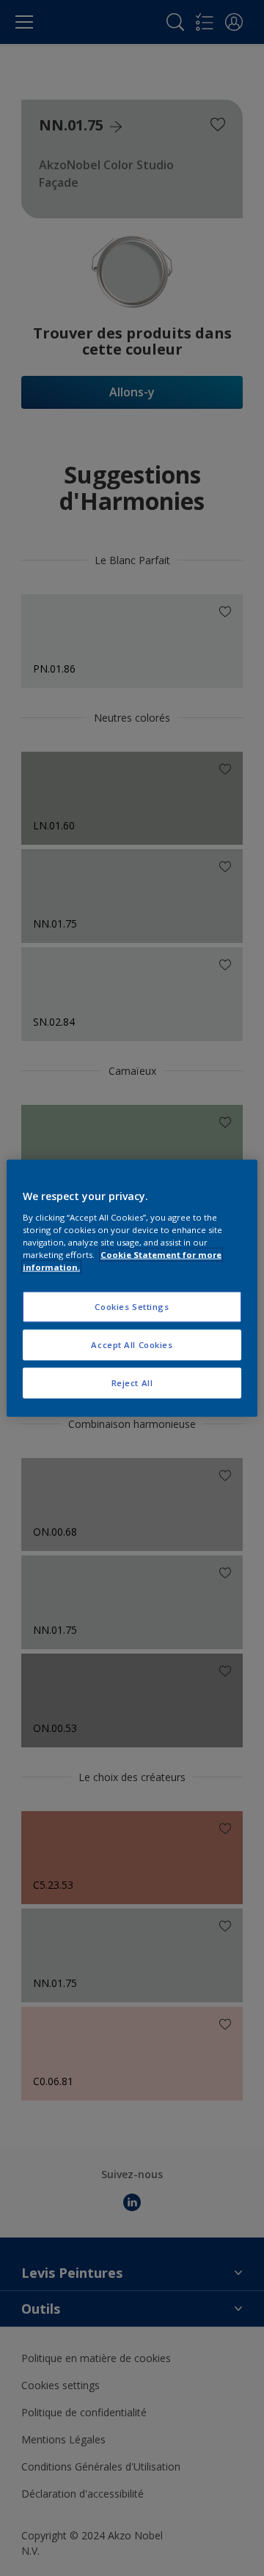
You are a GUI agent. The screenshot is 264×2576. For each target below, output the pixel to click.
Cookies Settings (132, 1307)
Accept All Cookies (132, 1344)
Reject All (132, 1382)
